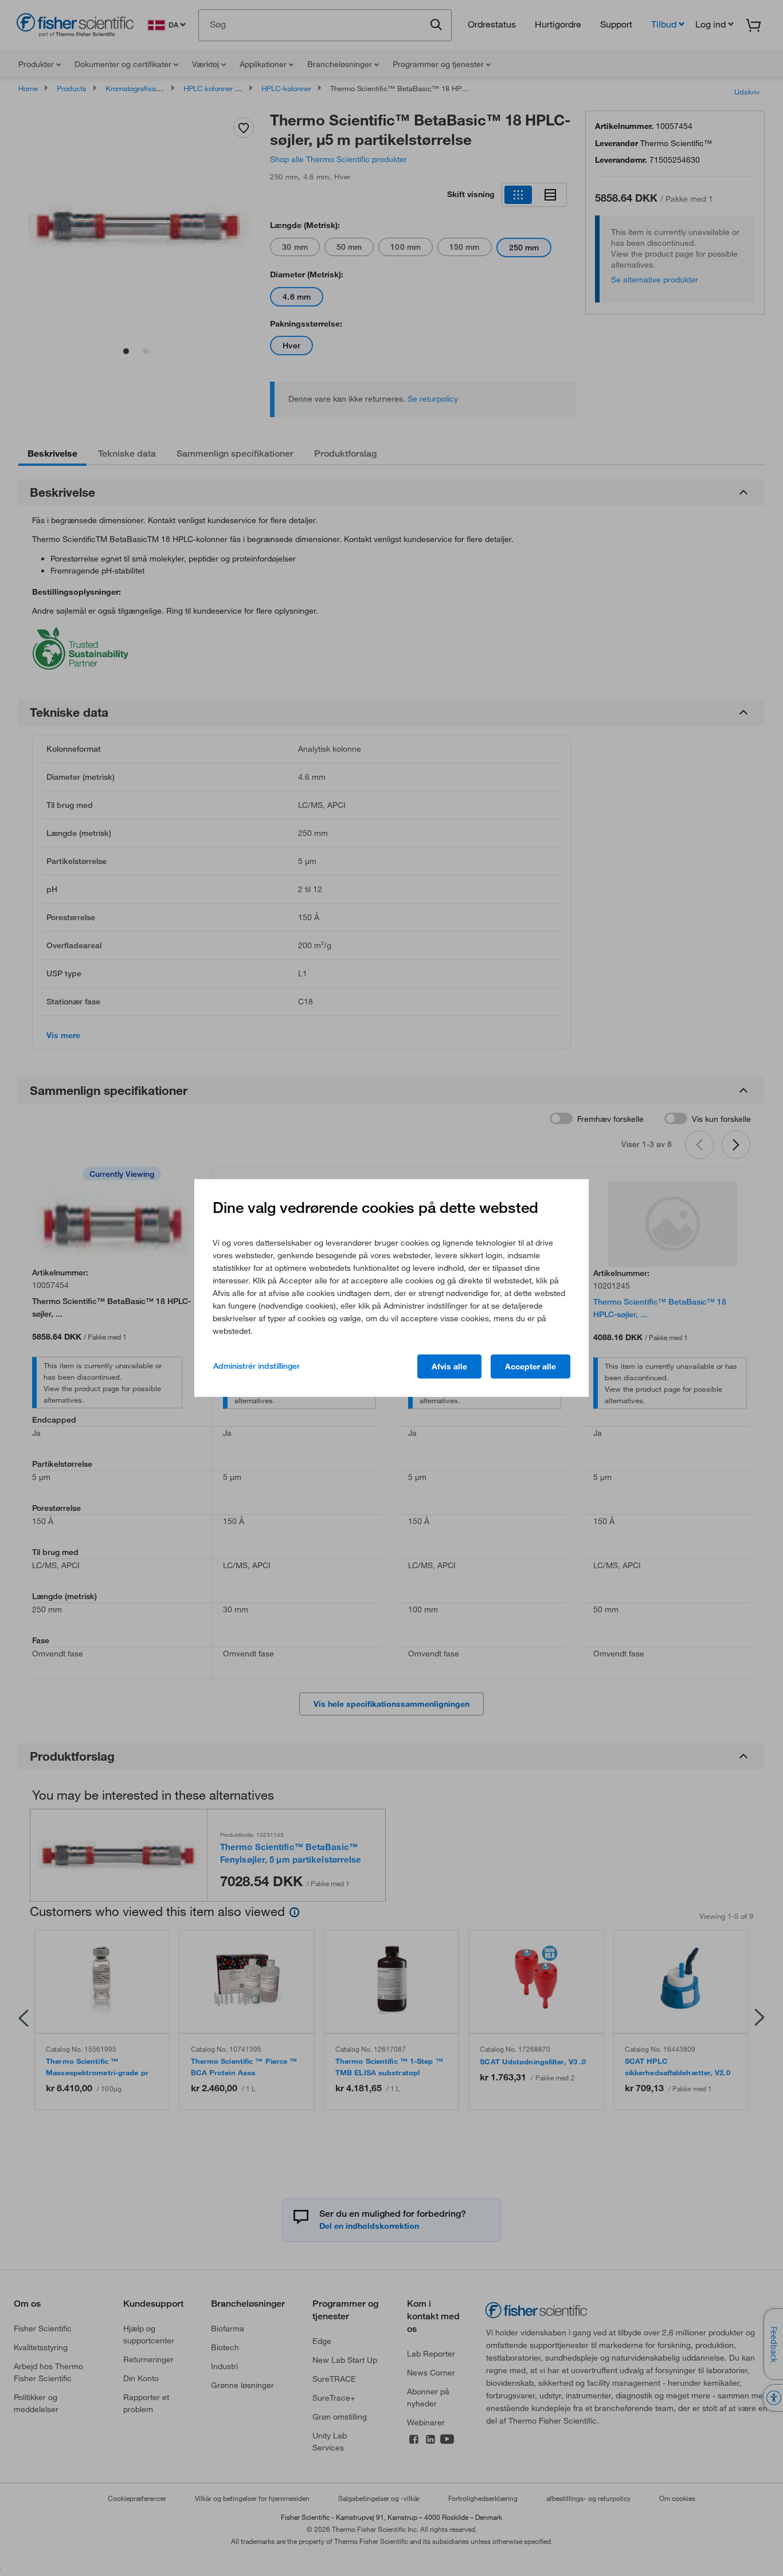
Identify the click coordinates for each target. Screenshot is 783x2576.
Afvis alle (449, 1366)
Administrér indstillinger (257, 1366)
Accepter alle (531, 1366)
